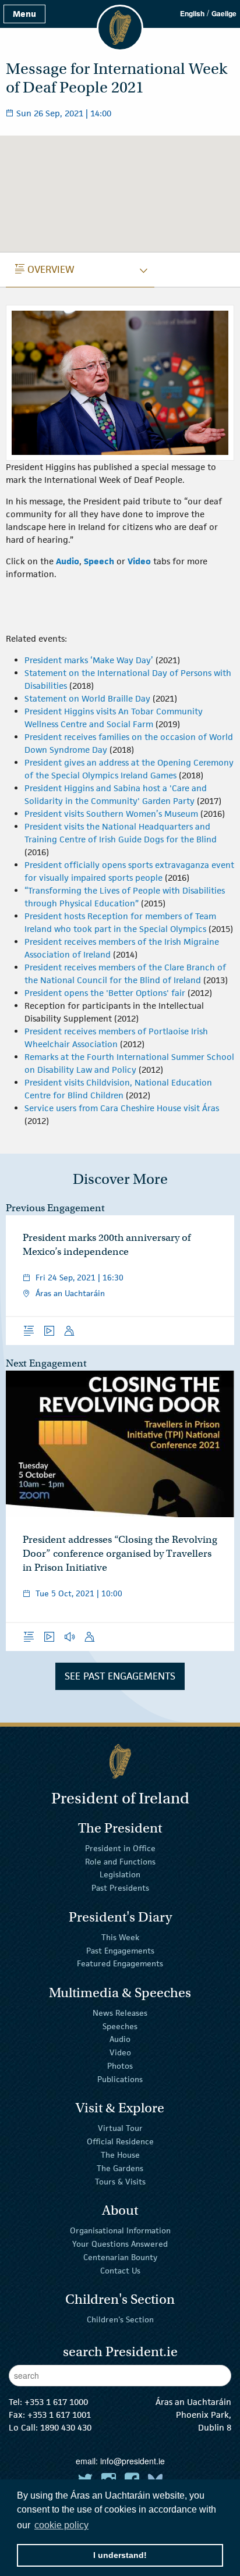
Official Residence (120, 2141)
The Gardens (120, 2168)
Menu (24, 14)
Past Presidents (120, 1888)
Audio (120, 2039)
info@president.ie (133, 2461)
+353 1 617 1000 (56, 2402)
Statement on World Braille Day (87, 698)
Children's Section (120, 2319)
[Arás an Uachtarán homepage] (120, 1761)
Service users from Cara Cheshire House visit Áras (122, 1108)
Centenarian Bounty (120, 2257)
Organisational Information (120, 2230)
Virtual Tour (120, 2128)
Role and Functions (120, 1861)
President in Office (120, 1848)
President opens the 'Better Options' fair (105, 993)
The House (120, 2155)
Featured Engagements (120, 1963)
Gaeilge (224, 13)
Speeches (120, 2026)
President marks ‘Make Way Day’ (89, 660)
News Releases (120, 2013)
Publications (120, 2079)
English (192, 13)
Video (120, 2052)
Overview (45, 269)
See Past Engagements (120, 1676)
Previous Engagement (55, 1208)
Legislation (120, 1874)
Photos (120, 2066)
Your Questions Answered (120, 2244)
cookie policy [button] (61, 2525)
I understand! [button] (120, 2555)
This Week (120, 1937)
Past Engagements (120, 1950)
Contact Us (120, 2270)
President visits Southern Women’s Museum (111, 814)
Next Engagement (46, 1363)
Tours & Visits (120, 2181)
